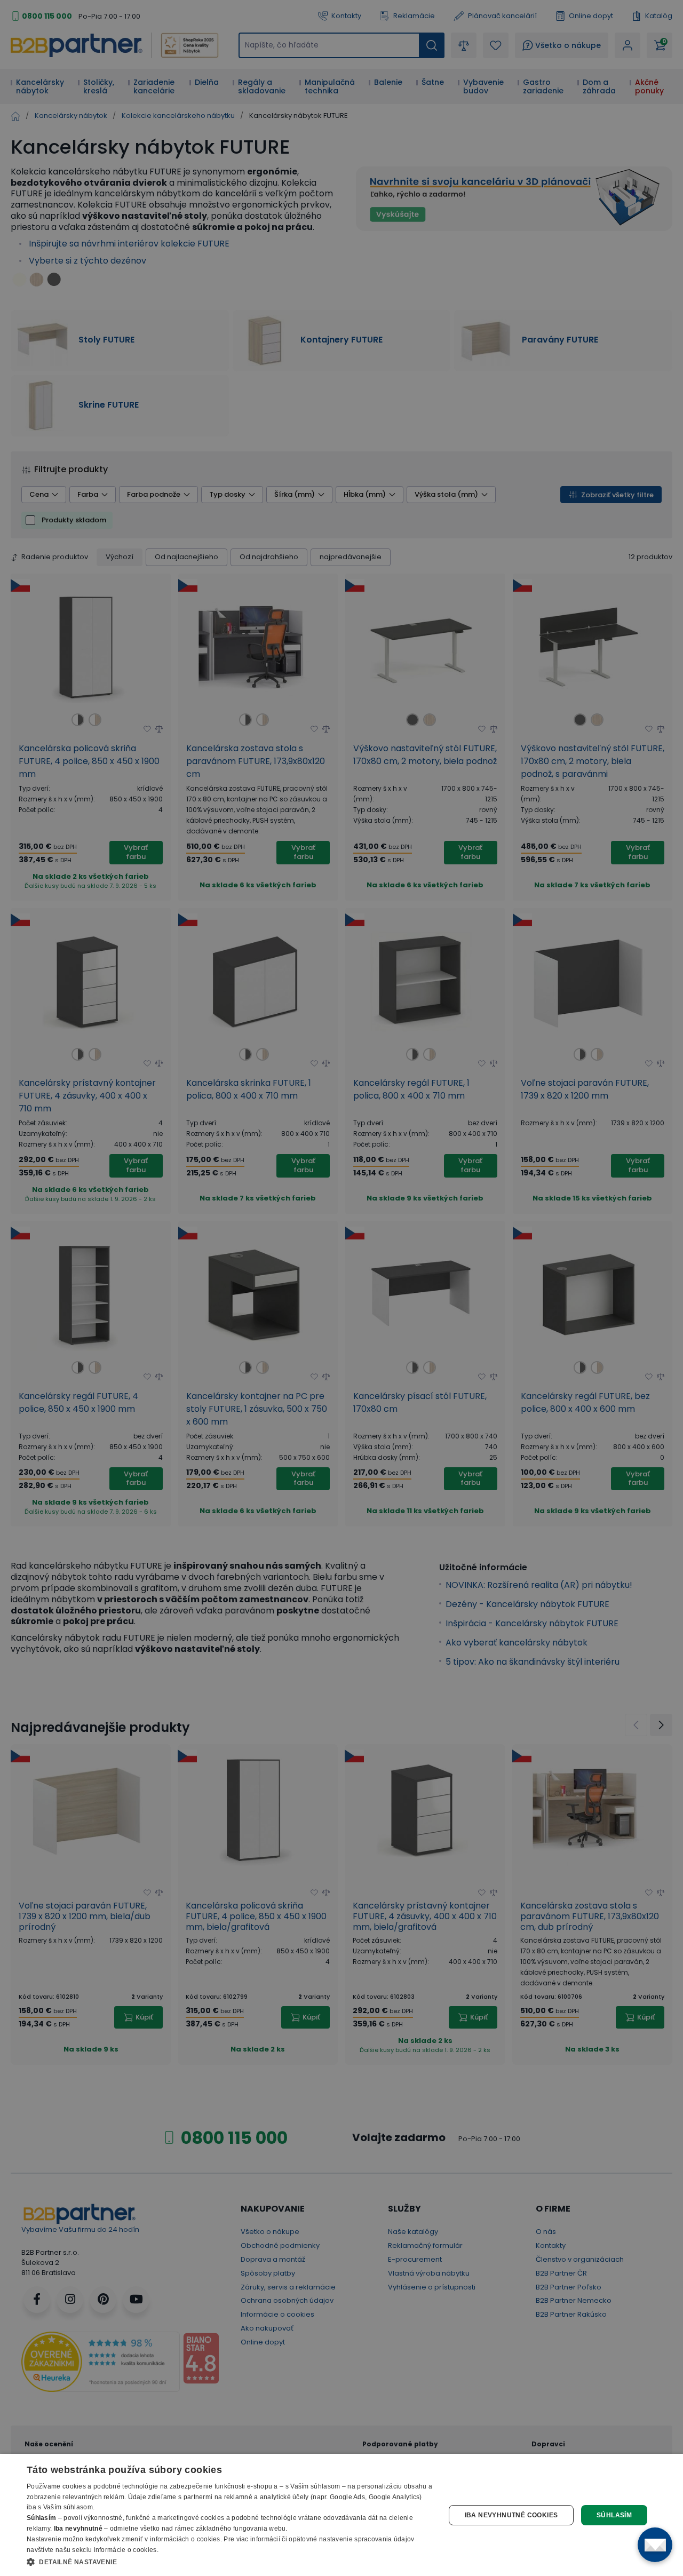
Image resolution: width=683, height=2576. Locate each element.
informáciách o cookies (185, 2539)
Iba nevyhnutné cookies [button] (511, 2515)
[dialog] (341, 2515)
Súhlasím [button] (614, 2515)
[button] (230, 2562)
